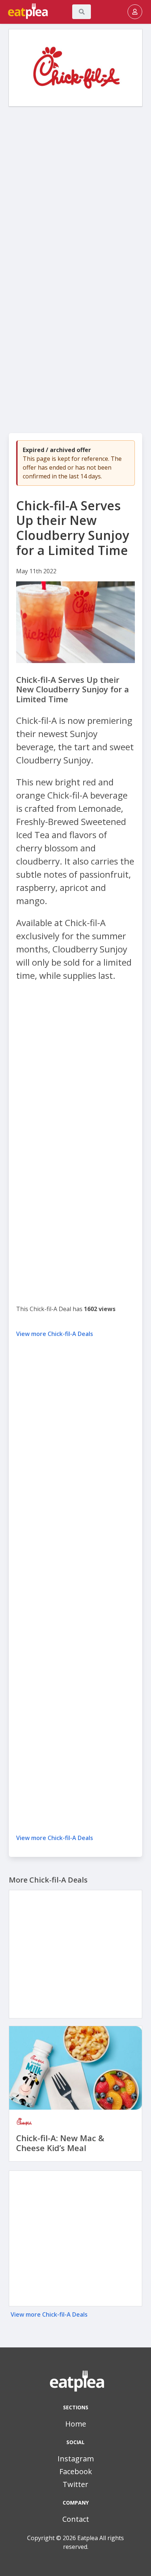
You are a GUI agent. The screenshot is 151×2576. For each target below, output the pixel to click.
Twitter (75, 2484)
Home (76, 2424)
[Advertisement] (75, 189)
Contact (76, 2519)
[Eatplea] (8, 12)
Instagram (76, 2459)
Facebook (76, 2471)
